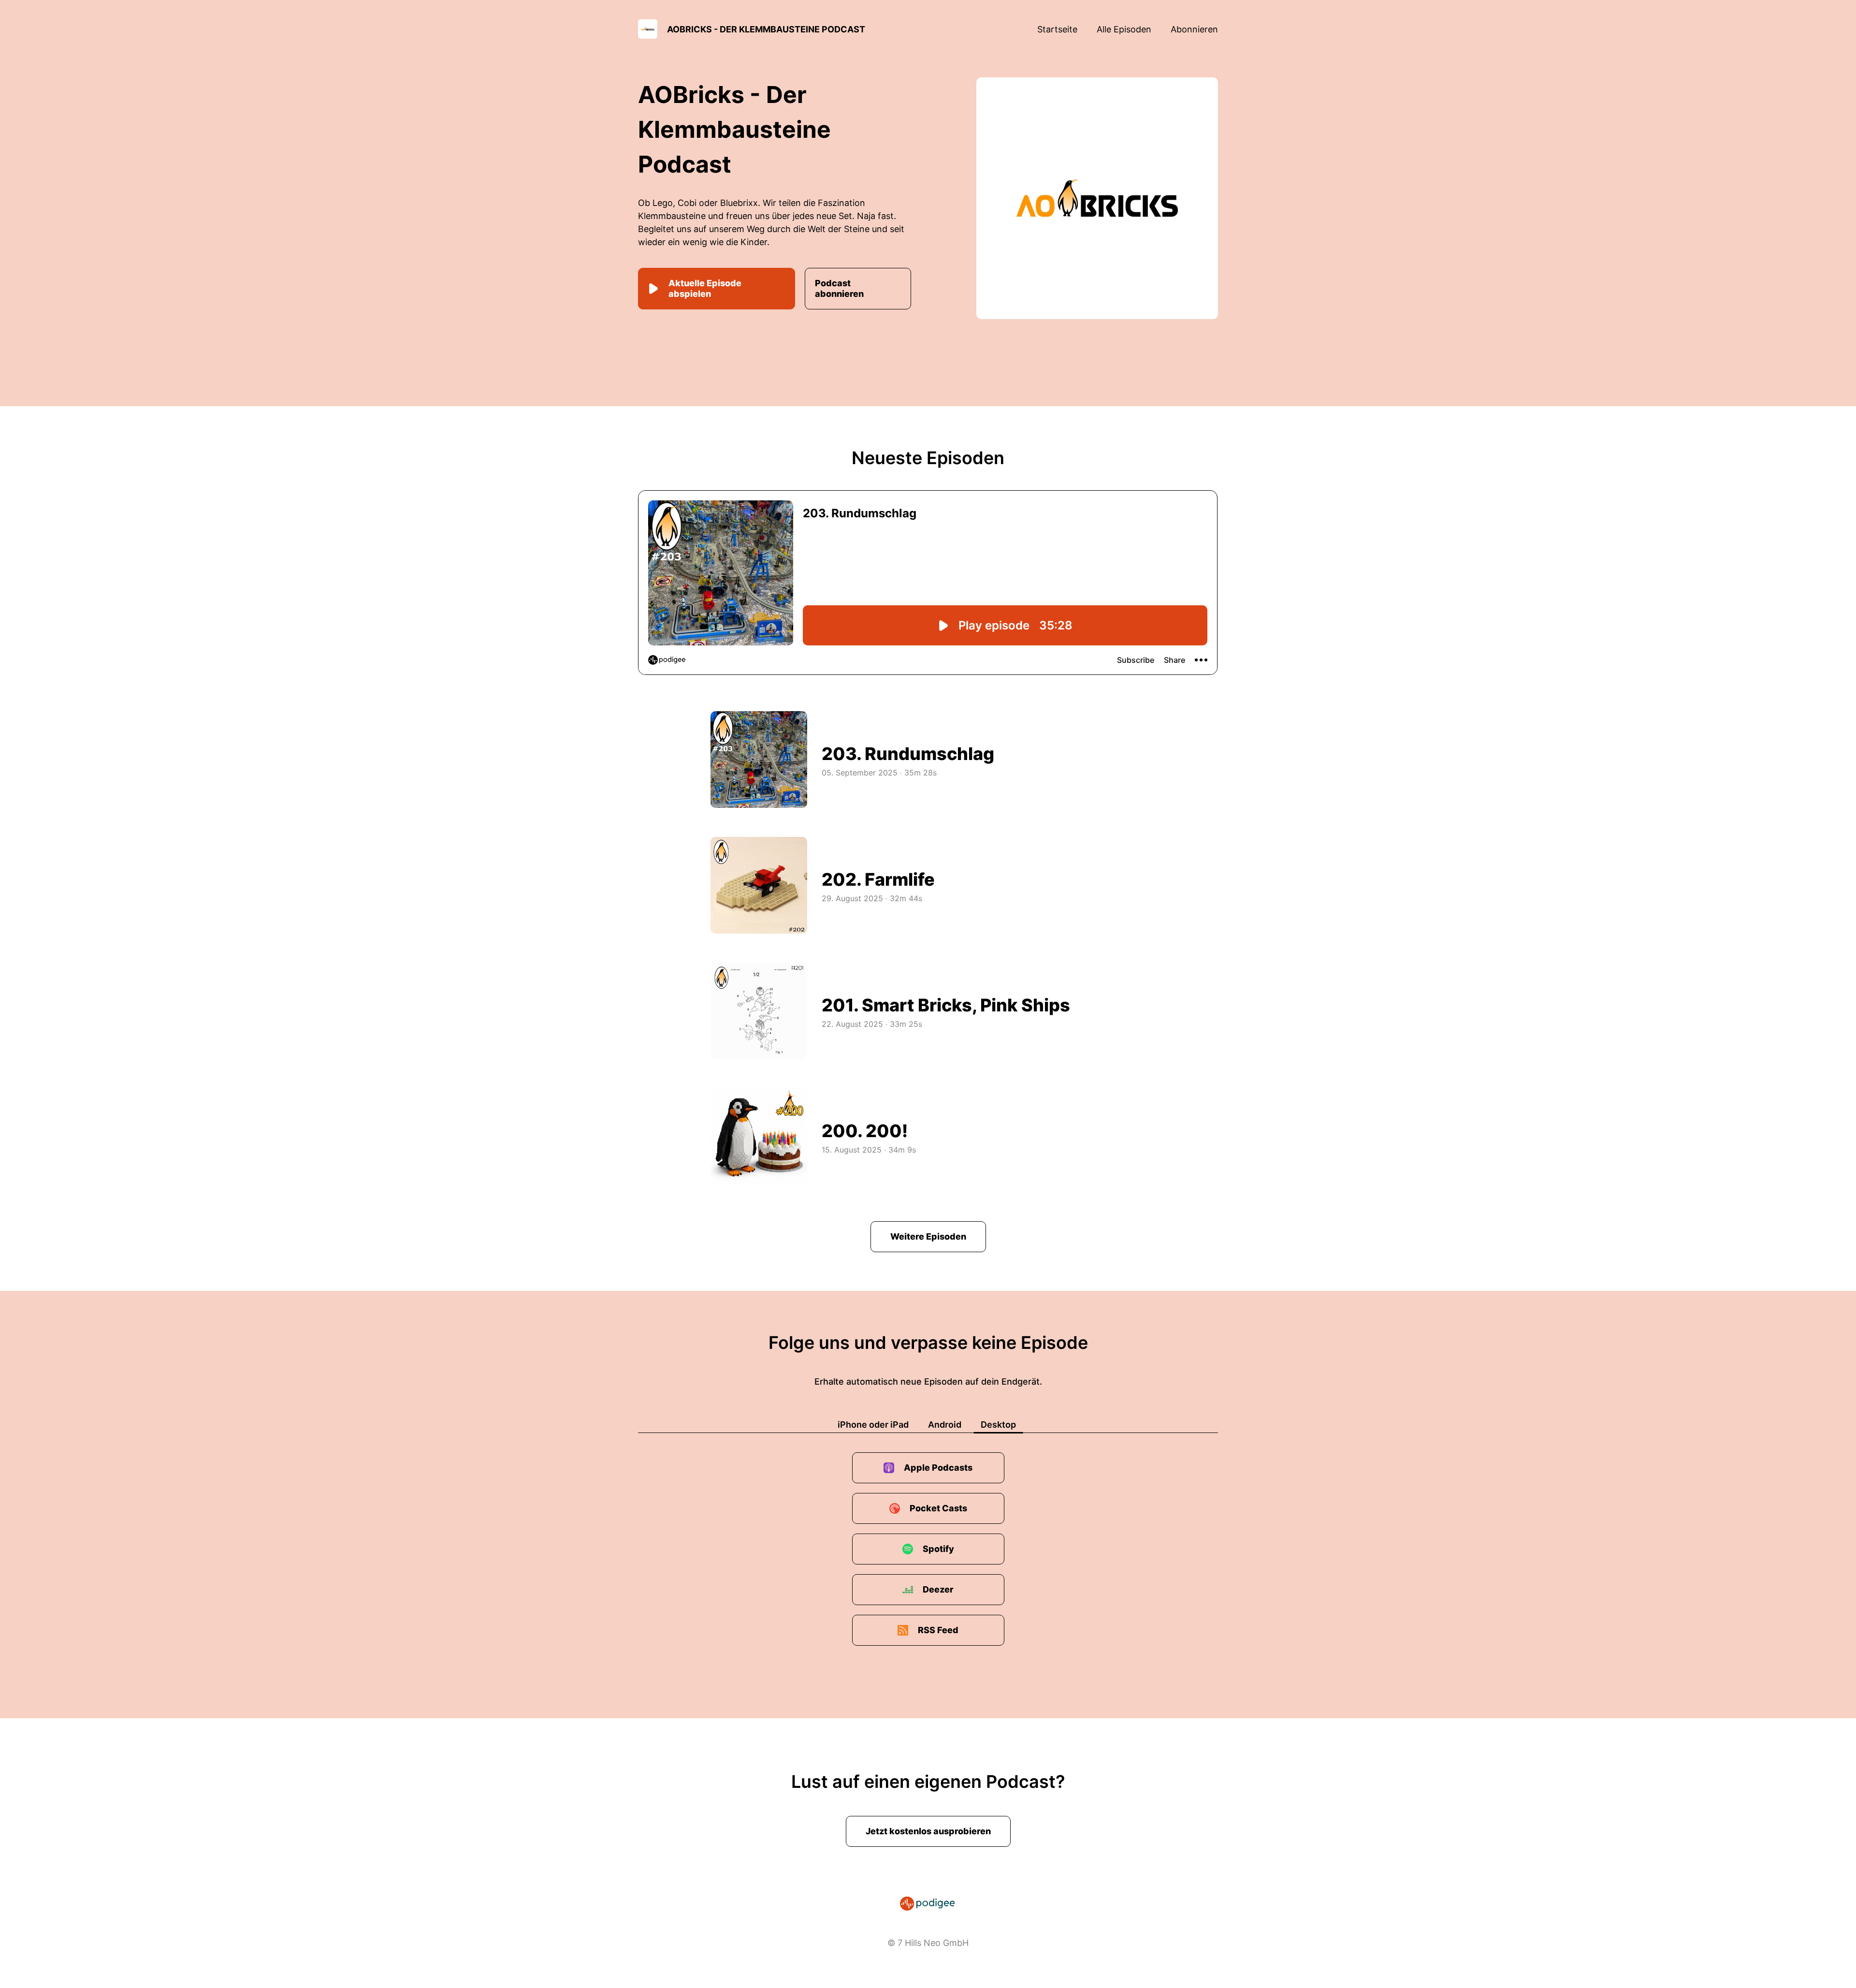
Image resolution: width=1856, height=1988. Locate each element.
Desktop (998, 1425)
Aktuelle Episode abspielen (705, 288)
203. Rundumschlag (908, 754)
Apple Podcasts (938, 1468)
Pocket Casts (938, 1508)
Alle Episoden (1124, 29)
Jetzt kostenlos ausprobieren (928, 1831)
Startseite (1057, 29)
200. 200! (865, 1131)
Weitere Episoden (928, 1236)
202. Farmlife (878, 879)
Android (945, 1425)
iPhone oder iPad (873, 1425)
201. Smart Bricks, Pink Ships (946, 1005)
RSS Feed (938, 1630)
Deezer (938, 1589)
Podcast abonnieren (839, 288)
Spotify (938, 1549)
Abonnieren (1194, 29)
